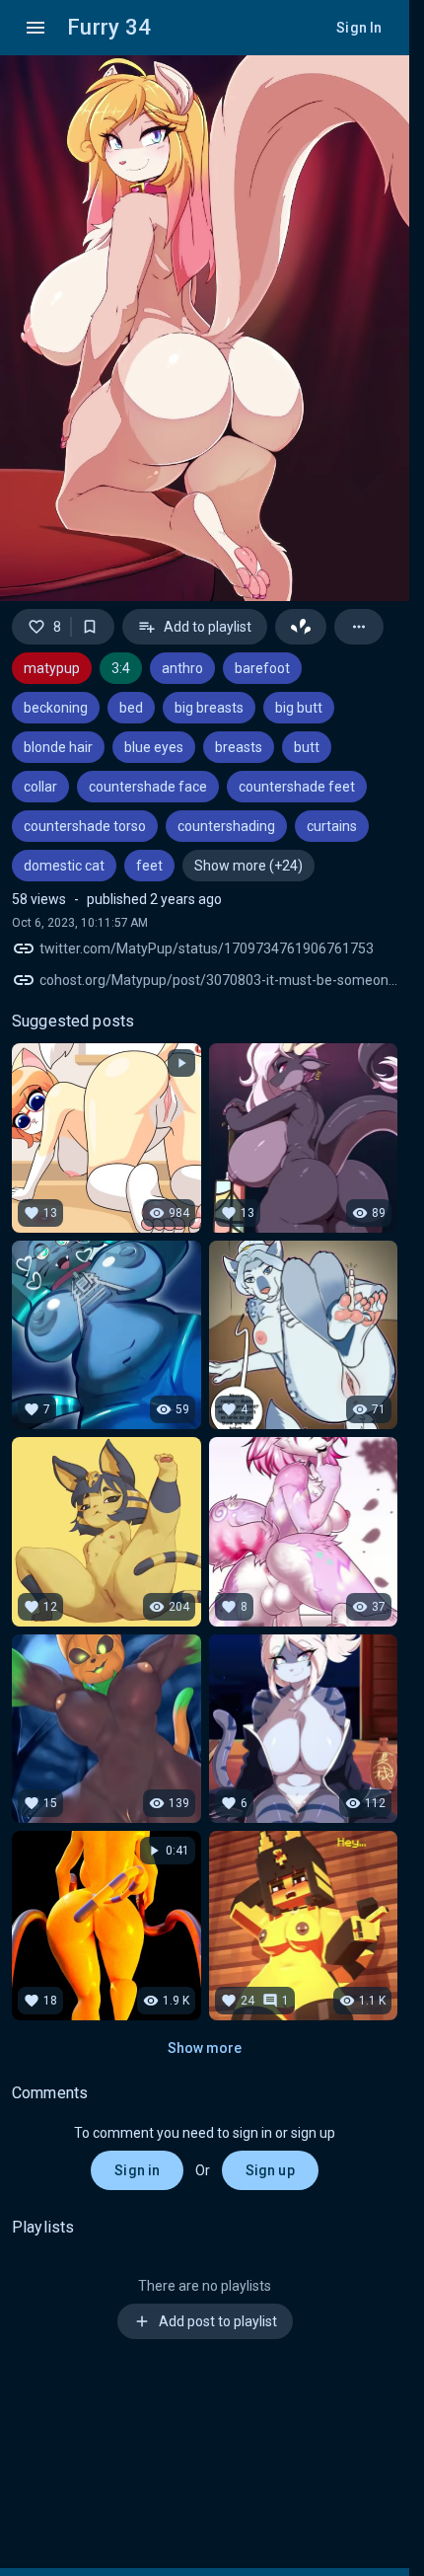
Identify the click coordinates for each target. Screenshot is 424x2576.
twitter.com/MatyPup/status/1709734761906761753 (207, 948)
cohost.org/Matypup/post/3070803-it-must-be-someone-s (218, 980)
